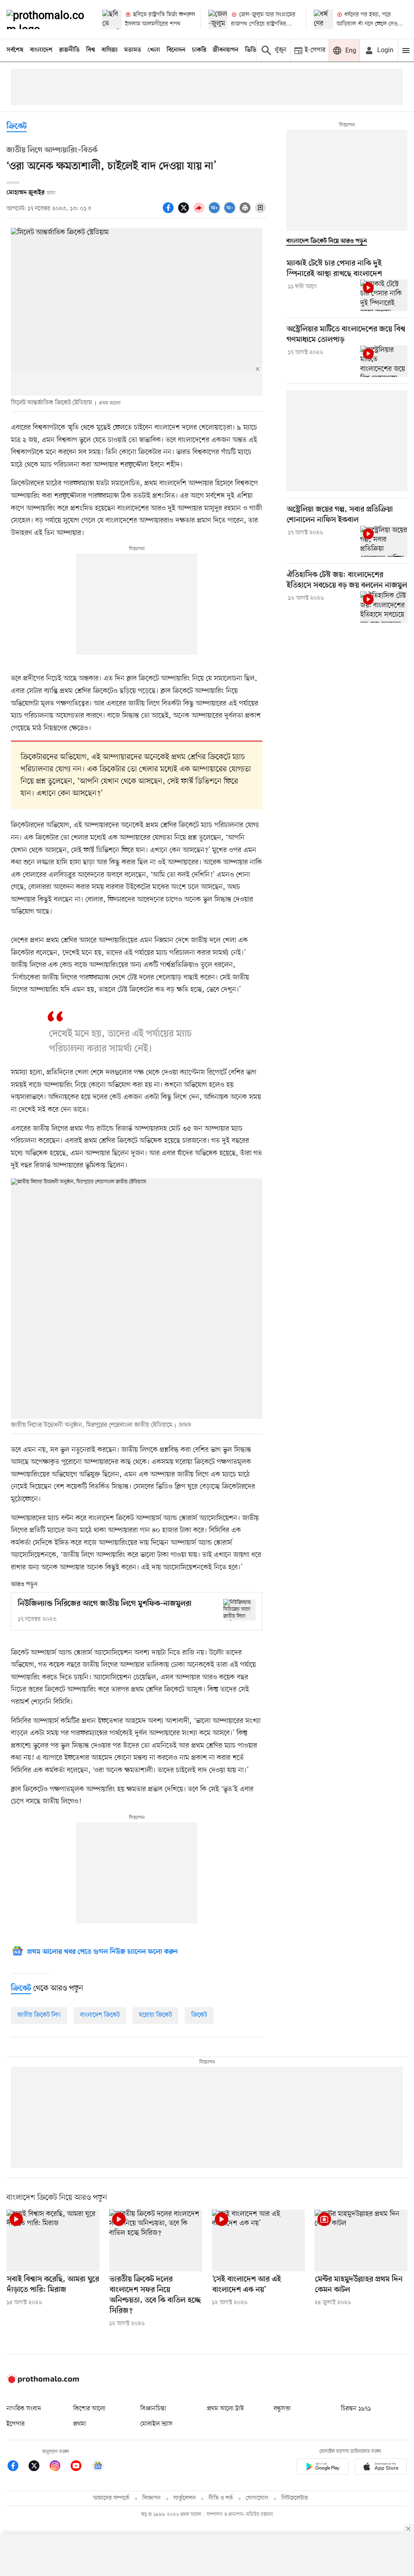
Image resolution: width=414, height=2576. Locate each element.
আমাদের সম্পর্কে (111, 2498)
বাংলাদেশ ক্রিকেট (100, 2015)
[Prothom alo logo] (43, 2381)
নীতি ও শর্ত (221, 2498)
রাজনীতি (69, 50)
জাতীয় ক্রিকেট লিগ (39, 2015)
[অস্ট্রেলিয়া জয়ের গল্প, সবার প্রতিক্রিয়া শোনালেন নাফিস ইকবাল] (384, 541)
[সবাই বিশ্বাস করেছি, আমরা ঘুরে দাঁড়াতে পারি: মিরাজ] (53, 2240)
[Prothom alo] (48, 19)
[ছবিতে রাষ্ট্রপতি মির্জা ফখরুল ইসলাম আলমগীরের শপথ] (112, 19)
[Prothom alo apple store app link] (381, 2468)
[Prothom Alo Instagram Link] (59, 2467)
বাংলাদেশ (41, 50)
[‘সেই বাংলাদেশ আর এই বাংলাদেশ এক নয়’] (258, 2240)
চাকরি (199, 50)
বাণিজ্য (110, 50)
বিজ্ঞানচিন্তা (153, 2409)
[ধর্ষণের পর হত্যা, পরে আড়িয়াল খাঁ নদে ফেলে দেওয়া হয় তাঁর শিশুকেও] (323, 19)
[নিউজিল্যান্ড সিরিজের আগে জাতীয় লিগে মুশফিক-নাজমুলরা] (239, 1610)
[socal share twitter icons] (185, 212)
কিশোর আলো (89, 2409)
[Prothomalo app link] (323, 2468)
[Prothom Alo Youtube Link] (80, 2467)
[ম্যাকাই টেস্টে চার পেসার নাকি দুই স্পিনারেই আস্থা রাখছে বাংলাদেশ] (384, 295)
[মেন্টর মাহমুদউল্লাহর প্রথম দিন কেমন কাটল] (361, 2240)
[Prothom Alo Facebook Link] (17, 2467)
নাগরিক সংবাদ (24, 2409)
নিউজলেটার (295, 2498)
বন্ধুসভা (282, 2409)
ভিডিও (253, 50)
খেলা (154, 50)
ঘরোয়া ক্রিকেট (155, 2015)
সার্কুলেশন (185, 2498)
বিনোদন (176, 50)
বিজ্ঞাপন (151, 2498)
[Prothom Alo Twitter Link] (38, 2467)
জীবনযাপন (226, 50)
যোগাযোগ (257, 2498)
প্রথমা (80, 2424)
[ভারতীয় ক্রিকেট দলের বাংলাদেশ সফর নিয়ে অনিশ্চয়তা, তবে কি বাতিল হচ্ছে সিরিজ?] (156, 2240)
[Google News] (98, 2467)
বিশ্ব (91, 50)
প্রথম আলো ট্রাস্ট (225, 2409)
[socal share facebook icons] (169, 212)
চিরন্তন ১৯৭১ (356, 2409)
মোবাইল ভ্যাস (156, 2424)
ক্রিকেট (17, 127)
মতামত (133, 50)
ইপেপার (16, 2424)
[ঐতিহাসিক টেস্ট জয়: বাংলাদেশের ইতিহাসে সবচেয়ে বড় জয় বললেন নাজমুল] (384, 607)
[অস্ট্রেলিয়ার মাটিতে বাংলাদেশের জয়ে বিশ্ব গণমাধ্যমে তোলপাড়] (384, 361)
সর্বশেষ (15, 50)
